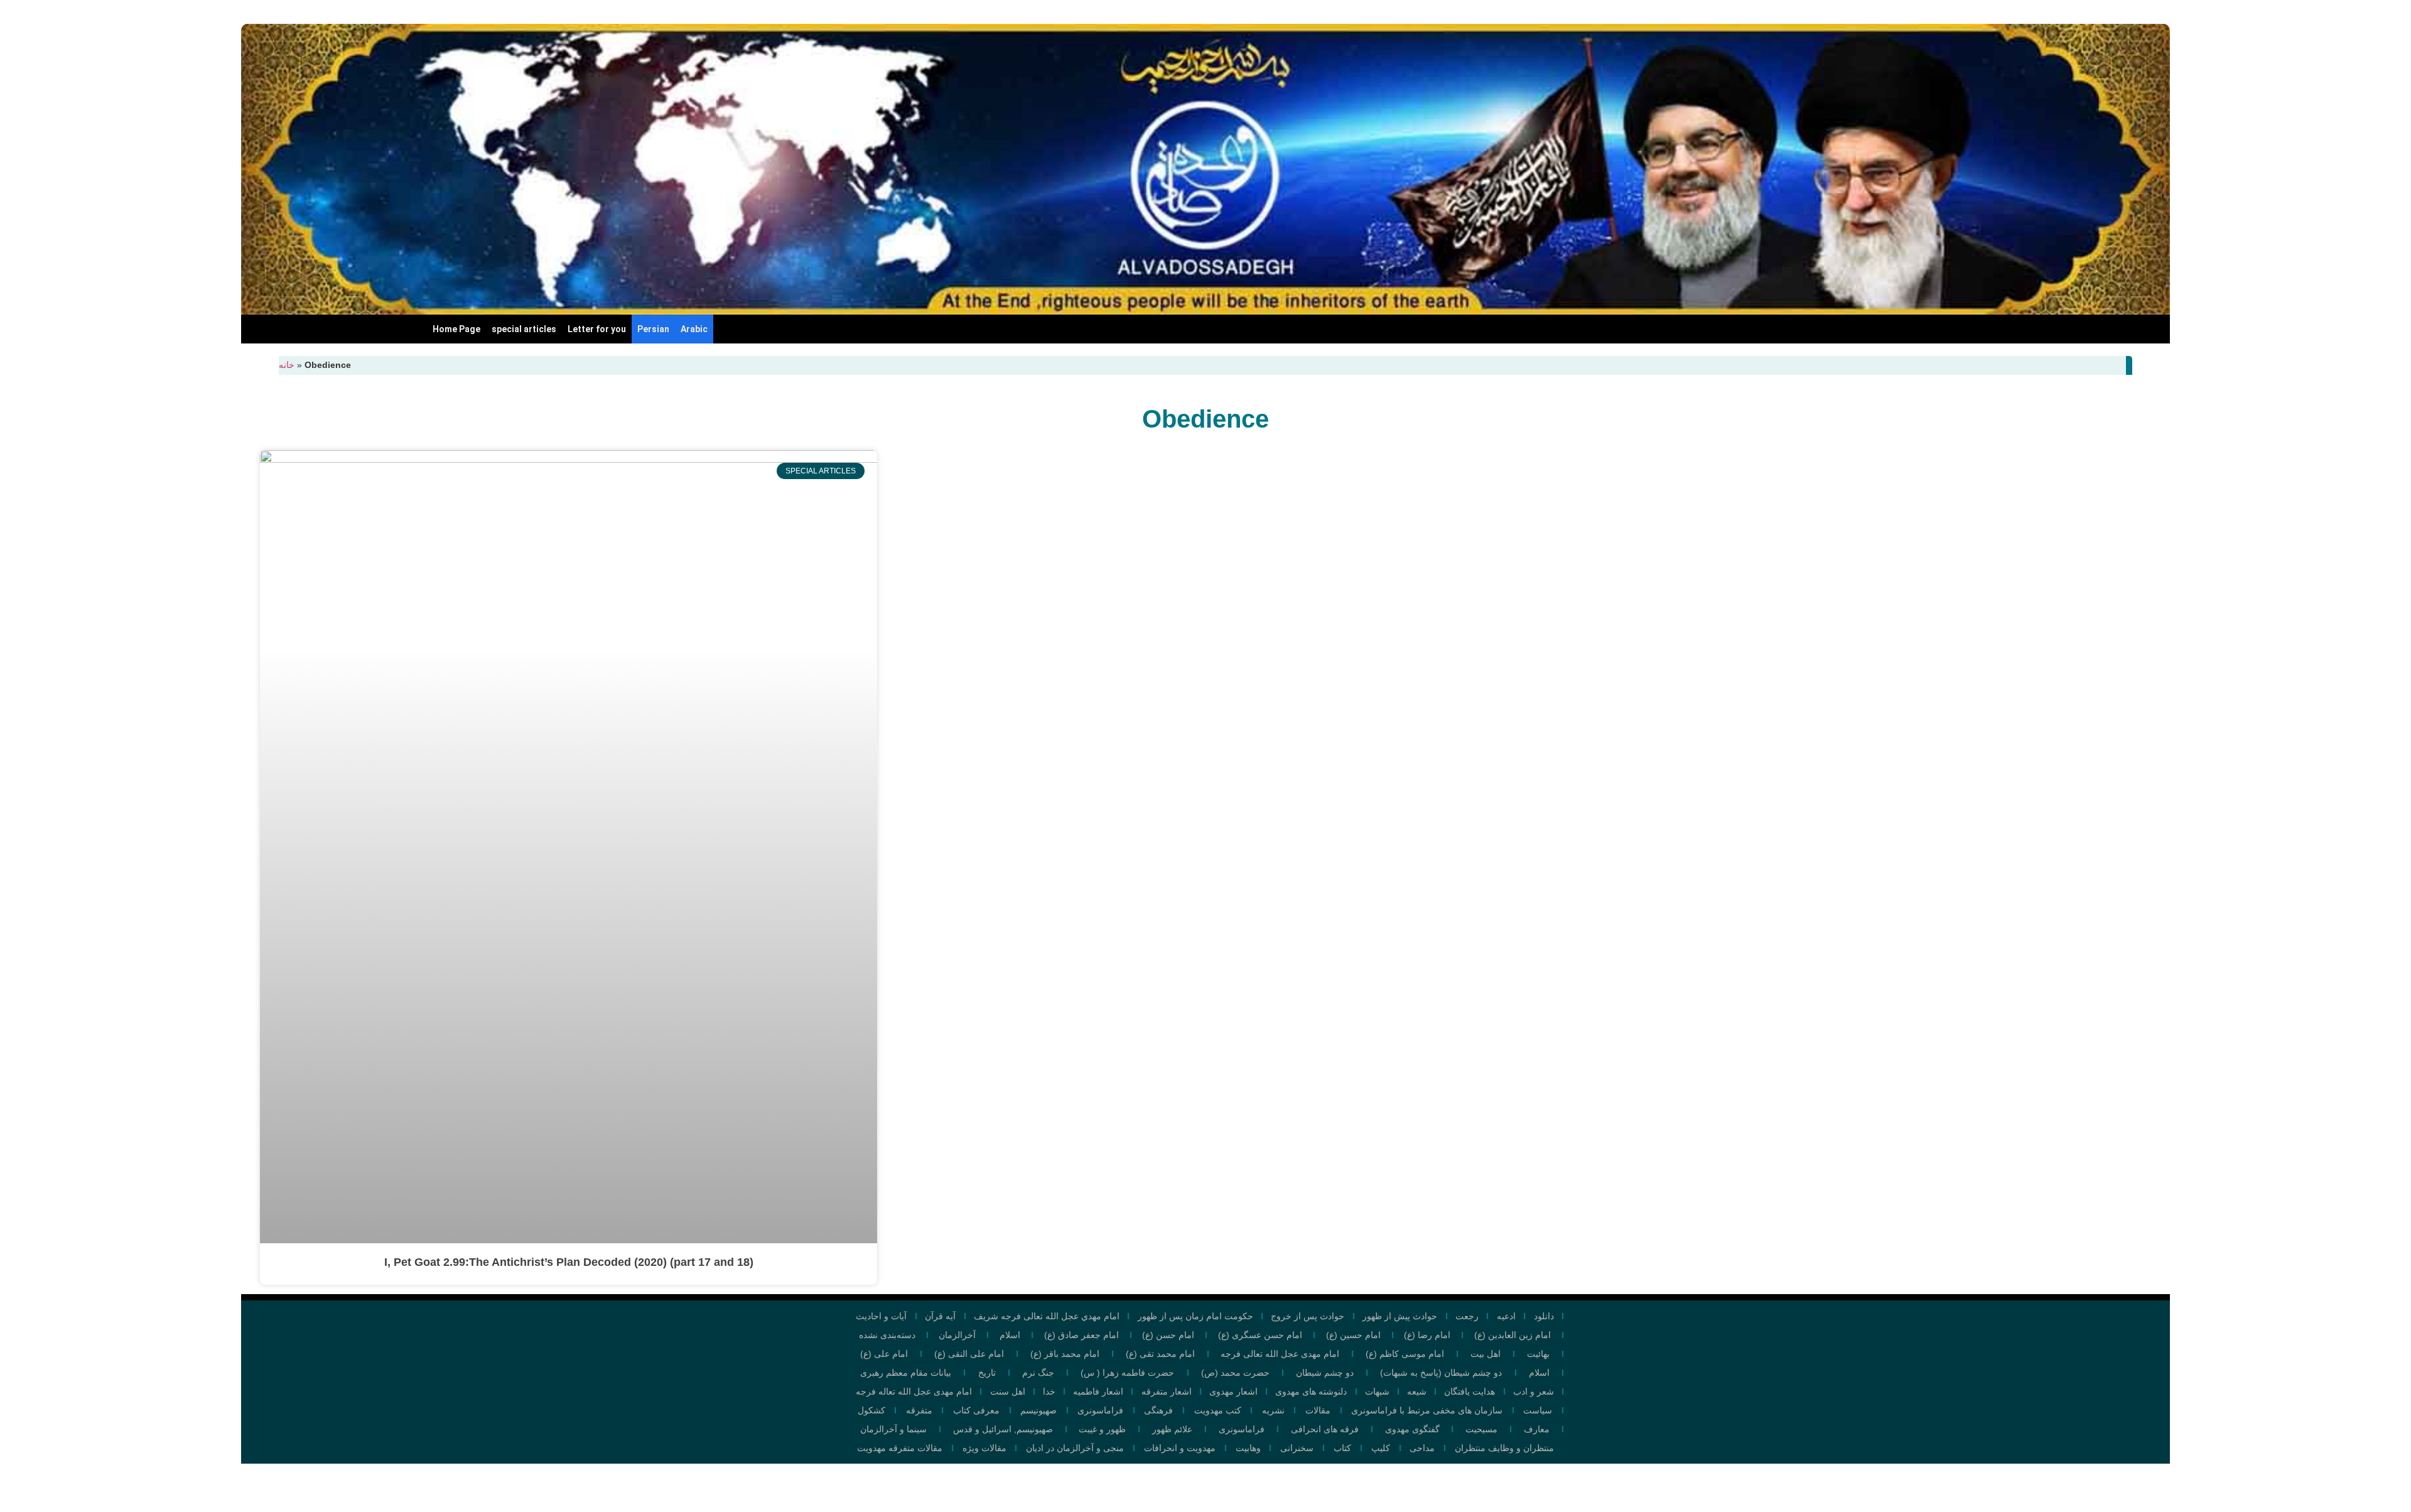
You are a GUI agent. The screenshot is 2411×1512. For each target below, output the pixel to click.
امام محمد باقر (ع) (1065, 1354)
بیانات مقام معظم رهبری (906, 1373)
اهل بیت (1486, 1354)
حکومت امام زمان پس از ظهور (1195, 1316)
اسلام (1010, 1335)
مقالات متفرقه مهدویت (900, 1448)
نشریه (1273, 1410)
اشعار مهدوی (1233, 1391)
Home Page (456, 329)
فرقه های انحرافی (1325, 1429)
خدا (1049, 1391)
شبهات (1377, 1391)
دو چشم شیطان (1325, 1373)
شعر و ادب (1534, 1391)
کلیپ (1381, 1448)
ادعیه (1506, 1316)
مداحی (1422, 1448)
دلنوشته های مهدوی (1311, 1391)
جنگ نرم (1038, 1373)
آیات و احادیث (881, 1316)
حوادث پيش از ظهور (1400, 1316)
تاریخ (987, 1373)
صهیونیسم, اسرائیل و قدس (1003, 1429)
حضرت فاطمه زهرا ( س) (1127, 1373)
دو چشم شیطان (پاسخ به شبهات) (1441, 1373)
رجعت (1467, 1316)
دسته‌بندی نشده (887, 1335)
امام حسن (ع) (1168, 1335)
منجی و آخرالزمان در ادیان (1075, 1448)
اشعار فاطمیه (1098, 1391)
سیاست (1538, 1410)
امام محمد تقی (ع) (1160, 1354)
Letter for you (597, 329)
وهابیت (1248, 1448)
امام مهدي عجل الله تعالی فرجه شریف (1047, 1316)
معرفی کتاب (976, 1410)
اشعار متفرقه (1167, 1391)
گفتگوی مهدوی (1412, 1429)
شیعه (1417, 1391)
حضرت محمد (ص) (1235, 1373)
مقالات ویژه (984, 1448)
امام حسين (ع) (1353, 1335)
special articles (524, 329)
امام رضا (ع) (1427, 1335)
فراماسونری (1100, 1410)
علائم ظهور (1172, 1429)
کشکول (871, 1410)
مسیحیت (1481, 1429)
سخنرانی (1297, 1448)
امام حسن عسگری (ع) (1260, 1335)
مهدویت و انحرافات (1180, 1448)
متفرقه (919, 1410)
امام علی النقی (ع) (969, 1354)
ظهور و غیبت (1102, 1429)
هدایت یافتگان (1470, 1391)
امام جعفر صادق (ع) (1081, 1335)
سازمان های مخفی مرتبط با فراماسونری (1427, 1410)
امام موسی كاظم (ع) (1405, 1354)
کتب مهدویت (1218, 1410)
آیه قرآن (940, 1316)
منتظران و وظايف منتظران (1504, 1448)
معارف (1537, 1429)
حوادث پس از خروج (1308, 1316)
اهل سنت (1008, 1391)
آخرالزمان (957, 1335)
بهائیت (1538, 1354)
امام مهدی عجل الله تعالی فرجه (1280, 1354)
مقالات (1318, 1410)
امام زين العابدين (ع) (1513, 1335)
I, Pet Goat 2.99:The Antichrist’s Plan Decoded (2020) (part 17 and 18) (569, 1262)
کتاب (1342, 1448)
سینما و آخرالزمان (893, 1429)
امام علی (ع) (884, 1354)
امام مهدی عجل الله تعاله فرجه (914, 1391)
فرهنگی (1158, 1410)
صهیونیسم (1038, 1410)
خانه (287, 365)
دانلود (1544, 1316)
